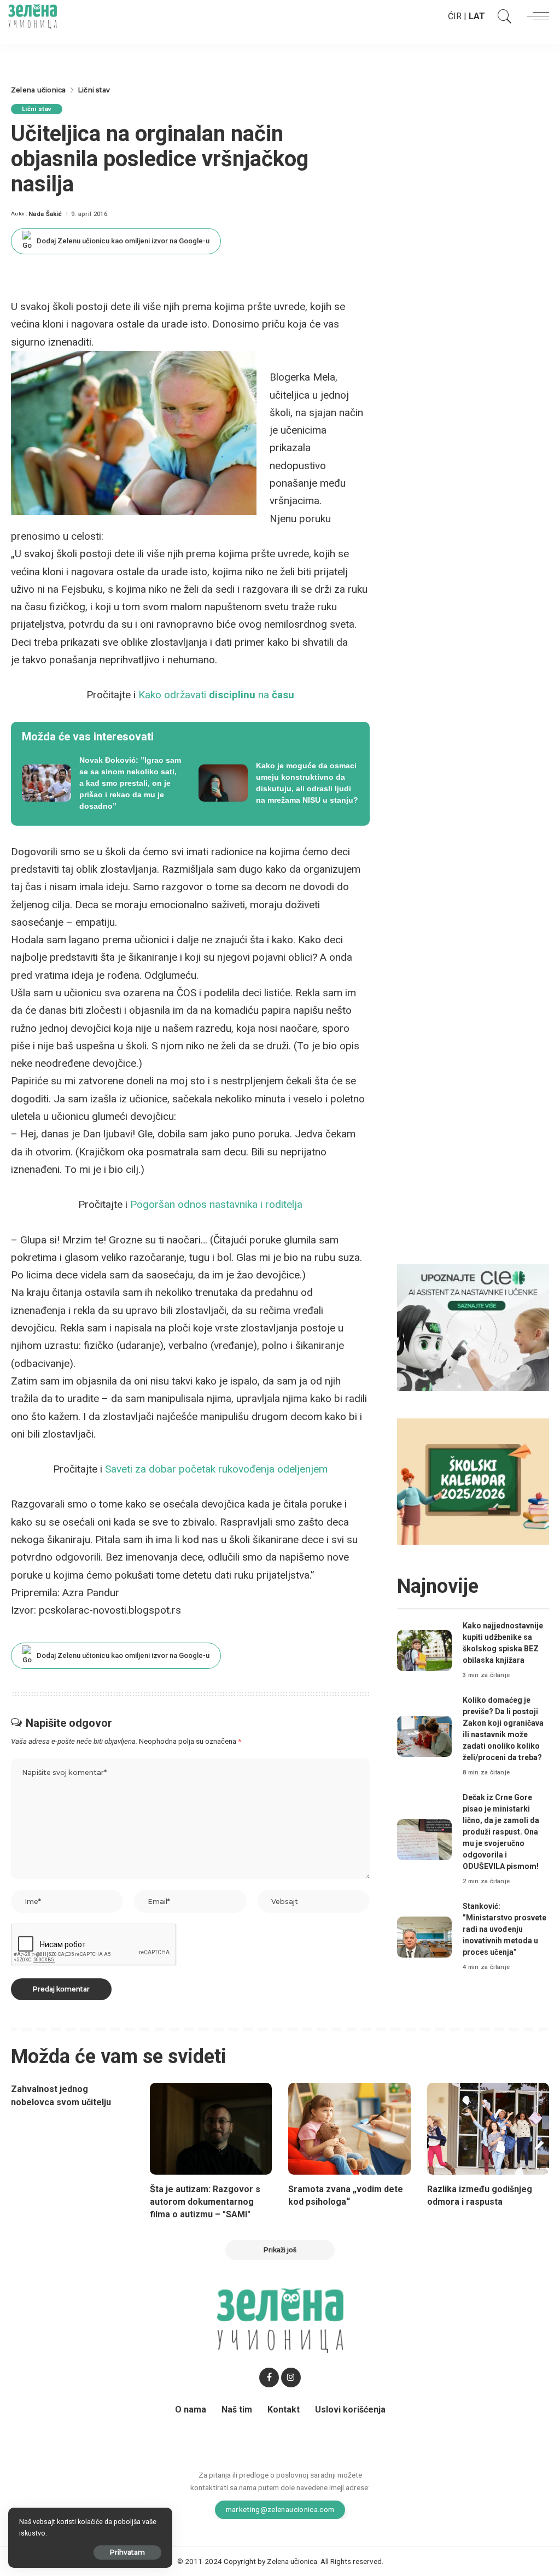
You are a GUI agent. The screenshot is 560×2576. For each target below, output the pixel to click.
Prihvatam (127, 2552)
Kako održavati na (216, 695)
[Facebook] (269, 2378)
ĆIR (455, 16)
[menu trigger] (535, 16)
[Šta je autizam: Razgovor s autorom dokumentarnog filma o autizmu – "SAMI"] (211, 2129)
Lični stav (37, 109)
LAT (477, 16)
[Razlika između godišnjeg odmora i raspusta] (488, 2129)
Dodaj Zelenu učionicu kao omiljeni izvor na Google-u (123, 241)
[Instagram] (291, 2378)
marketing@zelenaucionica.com (280, 2509)
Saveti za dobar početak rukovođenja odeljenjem (216, 1469)
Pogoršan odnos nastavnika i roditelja (216, 1204)
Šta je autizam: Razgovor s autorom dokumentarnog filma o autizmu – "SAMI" (205, 2202)
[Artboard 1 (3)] (473, 1327)
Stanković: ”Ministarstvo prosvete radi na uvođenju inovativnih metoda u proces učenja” (504, 1929)
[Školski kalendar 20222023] (473, 1481)
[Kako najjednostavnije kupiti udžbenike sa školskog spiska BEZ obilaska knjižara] (424, 1651)
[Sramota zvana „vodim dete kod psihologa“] (349, 2129)
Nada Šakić (45, 214)
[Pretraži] (502, 16)
